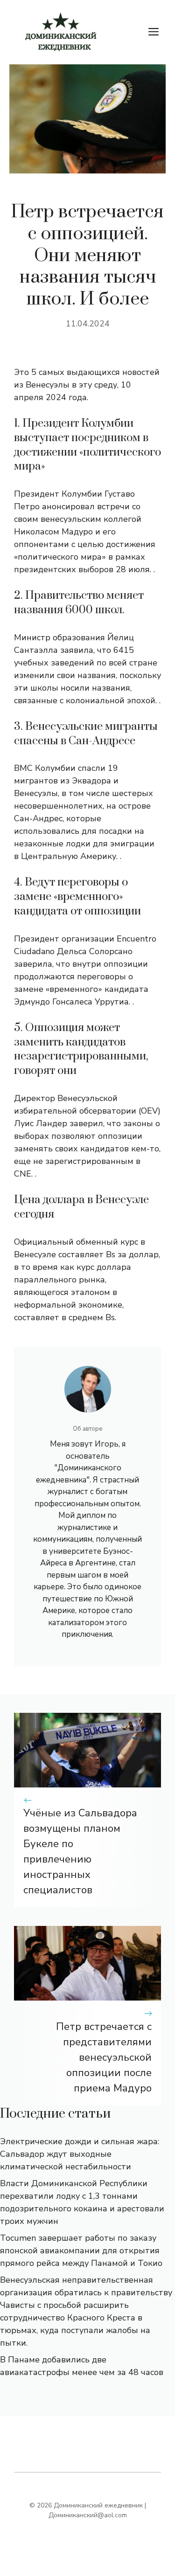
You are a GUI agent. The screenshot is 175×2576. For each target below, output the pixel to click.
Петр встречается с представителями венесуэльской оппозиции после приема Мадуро (104, 2057)
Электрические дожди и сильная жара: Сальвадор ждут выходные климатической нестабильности (80, 2154)
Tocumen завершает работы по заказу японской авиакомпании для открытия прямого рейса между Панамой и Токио (81, 2251)
